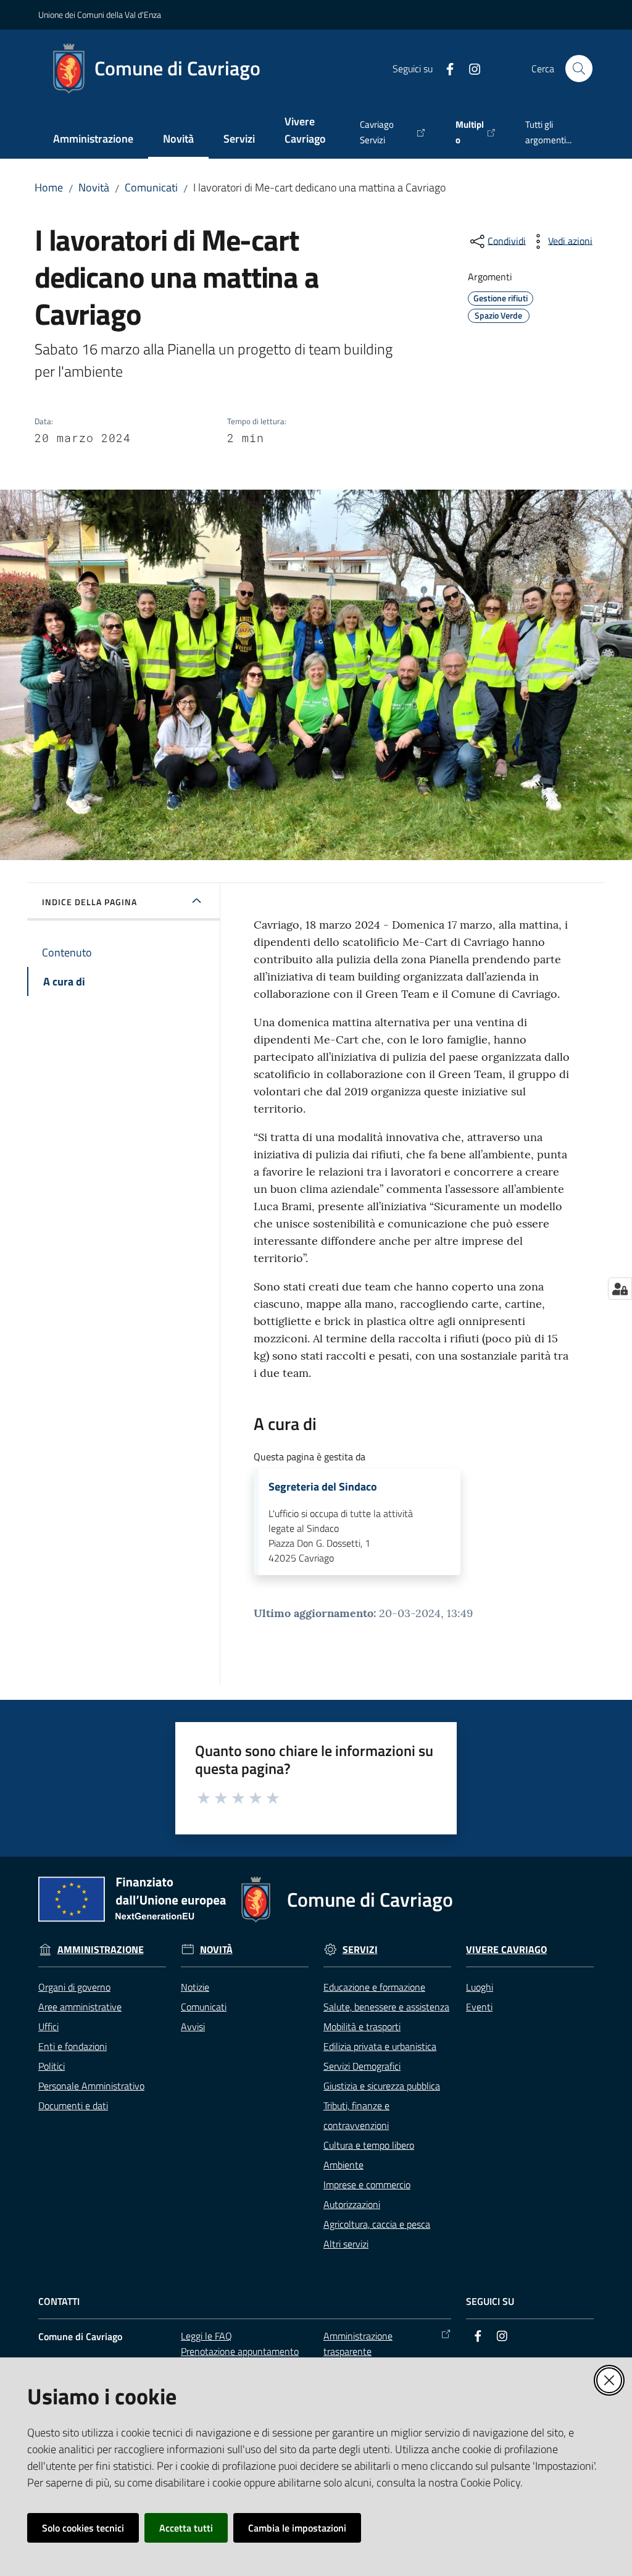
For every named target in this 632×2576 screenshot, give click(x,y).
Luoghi (480, 1987)
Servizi (360, 1950)
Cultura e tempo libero (369, 2145)
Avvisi (193, 2026)
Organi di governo (74, 1987)
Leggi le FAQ (206, 2336)
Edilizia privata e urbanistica (380, 2046)
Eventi (479, 2007)
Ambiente (343, 2165)
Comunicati (151, 187)
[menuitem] (93, 140)
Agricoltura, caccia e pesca (377, 2224)
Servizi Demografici (362, 2066)
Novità (94, 187)
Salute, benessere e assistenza (386, 2007)
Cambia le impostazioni (297, 2528)
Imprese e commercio (367, 2185)
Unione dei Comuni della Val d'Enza (100, 15)
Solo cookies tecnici (83, 2528)
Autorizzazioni (352, 2204)
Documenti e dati (73, 2106)
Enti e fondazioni (73, 2046)
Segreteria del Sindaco (323, 1487)
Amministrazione (101, 1950)
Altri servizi (346, 2244)
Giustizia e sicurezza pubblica (382, 2086)
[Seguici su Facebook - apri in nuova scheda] (445, 68)
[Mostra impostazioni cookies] (620, 1289)
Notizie (195, 1987)
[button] (579, 69)
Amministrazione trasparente (358, 2344)
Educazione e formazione (374, 1987)
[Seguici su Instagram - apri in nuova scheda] (470, 68)
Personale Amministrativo (91, 2086)
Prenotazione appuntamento (240, 2351)
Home (49, 187)
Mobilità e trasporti (362, 2026)
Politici (52, 2066)
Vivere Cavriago (506, 1950)
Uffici (48, 2026)
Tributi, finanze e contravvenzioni (356, 2115)
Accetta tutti (186, 2528)
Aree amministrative (80, 2007)
